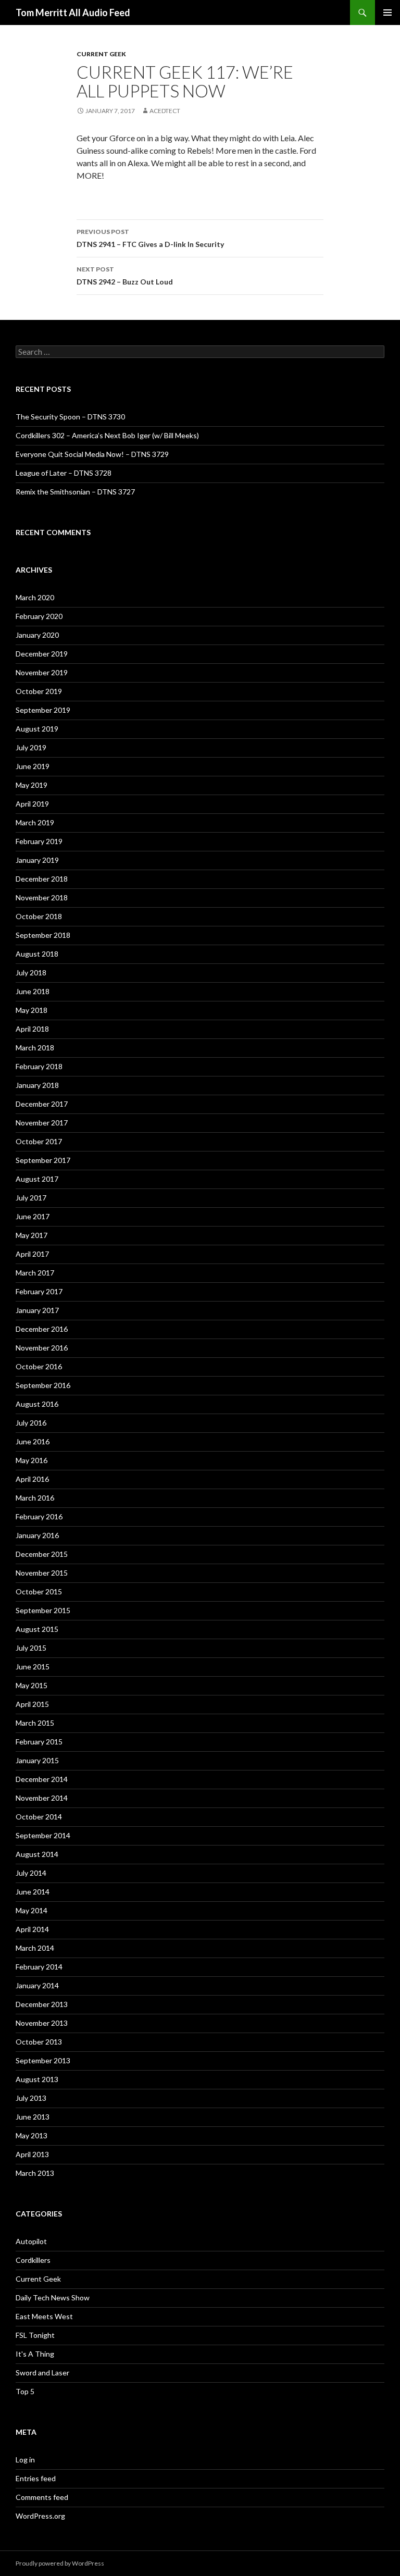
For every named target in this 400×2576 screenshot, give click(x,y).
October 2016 (39, 1366)
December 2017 (42, 1104)
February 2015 (39, 1742)
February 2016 (39, 1516)
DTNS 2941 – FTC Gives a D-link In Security (150, 238)
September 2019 (43, 710)
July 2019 (31, 747)
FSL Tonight (35, 2335)
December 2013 (42, 2004)
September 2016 (43, 1385)
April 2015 (32, 1704)
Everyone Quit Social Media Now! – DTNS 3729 (92, 454)
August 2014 (37, 1854)
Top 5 (25, 2391)
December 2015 (42, 1554)
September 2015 (43, 1610)
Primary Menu (387, 13)
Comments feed (42, 2497)
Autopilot (31, 2241)
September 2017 (43, 1160)
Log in (25, 2460)
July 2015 (31, 1648)
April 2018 (32, 1029)
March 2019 (35, 822)
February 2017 (39, 1291)
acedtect (165, 111)
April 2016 (32, 1479)
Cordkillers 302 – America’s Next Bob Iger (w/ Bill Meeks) (107, 435)
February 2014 (39, 1967)
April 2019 (32, 804)
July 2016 (31, 1423)
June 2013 (33, 2117)
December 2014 (42, 1779)
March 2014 (35, 1948)
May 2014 (32, 1910)
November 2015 (42, 1573)
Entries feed (36, 2478)
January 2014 (37, 1985)
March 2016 (35, 1498)
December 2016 (42, 1329)
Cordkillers (33, 2260)
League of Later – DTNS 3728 (64, 473)
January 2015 (37, 1760)
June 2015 (33, 1667)
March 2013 (35, 2173)
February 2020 (39, 616)
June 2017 (33, 1216)
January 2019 (37, 860)
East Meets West (44, 2316)
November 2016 (42, 1348)
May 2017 (32, 1235)
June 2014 (33, 1892)
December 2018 (42, 879)
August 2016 (37, 1404)
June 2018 (33, 991)
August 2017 (37, 1179)
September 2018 (43, 935)
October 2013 (39, 2042)
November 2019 (42, 672)
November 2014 (42, 1798)
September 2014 (43, 1835)
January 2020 (37, 635)
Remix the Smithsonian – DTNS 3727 (75, 492)
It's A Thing (35, 2354)
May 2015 (32, 1685)
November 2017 (42, 1123)
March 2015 (35, 1723)
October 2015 (39, 1592)
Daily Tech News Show (53, 2298)
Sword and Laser (42, 2373)
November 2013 (42, 2023)
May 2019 (32, 785)
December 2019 (42, 654)
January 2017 (37, 1310)
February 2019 (39, 841)
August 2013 (37, 2079)
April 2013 (32, 2154)
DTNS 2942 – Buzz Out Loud (125, 276)
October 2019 (39, 691)
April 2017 (32, 1254)
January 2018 (37, 1085)
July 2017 (31, 1198)
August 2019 (37, 729)
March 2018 (35, 1048)
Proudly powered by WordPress (60, 2563)
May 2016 (32, 1460)
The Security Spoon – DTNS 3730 (70, 417)
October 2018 (39, 916)
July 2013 (31, 2098)
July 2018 (31, 973)
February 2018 (39, 1066)
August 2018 (37, 954)
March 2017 (35, 1273)
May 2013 (32, 2135)
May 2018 (32, 1010)
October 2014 (39, 1817)
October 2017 (39, 1141)
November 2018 (42, 897)
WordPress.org (40, 2516)
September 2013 (43, 2060)
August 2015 (37, 1629)
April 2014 (32, 1929)
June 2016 (33, 1441)
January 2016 (37, 1535)
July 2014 (31, 1873)
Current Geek (101, 54)
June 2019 (33, 766)
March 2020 (35, 597)
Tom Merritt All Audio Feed (73, 13)
